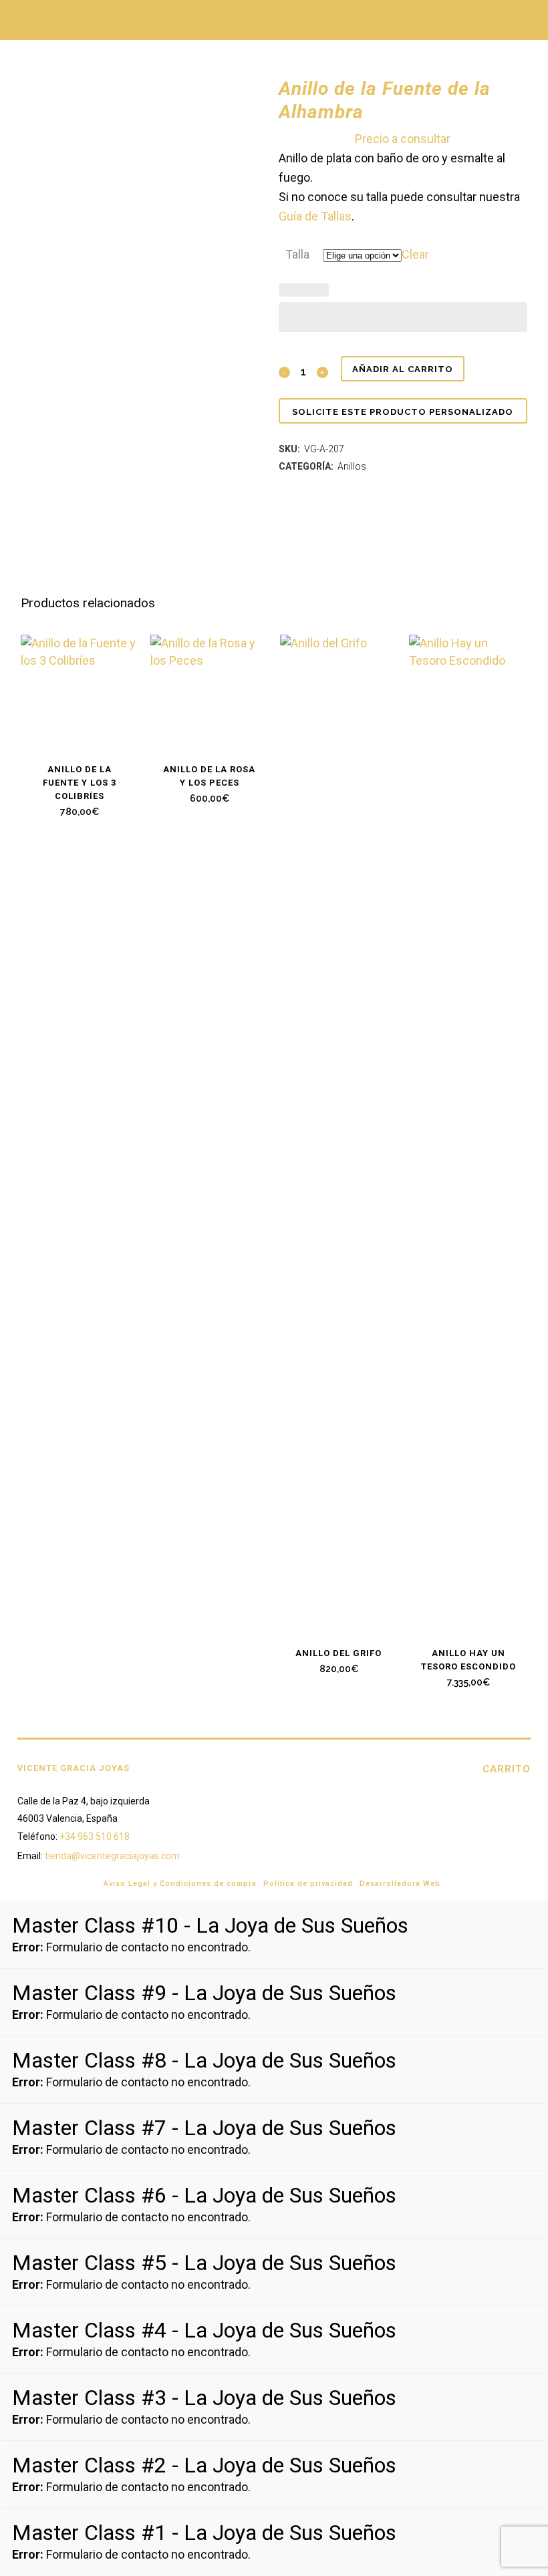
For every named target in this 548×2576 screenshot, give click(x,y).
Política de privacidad (308, 1884)
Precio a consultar (403, 139)
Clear (415, 254)
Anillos (352, 466)
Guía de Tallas (315, 216)
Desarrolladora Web (400, 1884)
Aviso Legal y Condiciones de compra (180, 1884)
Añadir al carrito (403, 369)
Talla (297, 254)
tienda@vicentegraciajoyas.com (112, 1856)
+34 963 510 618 (95, 1836)
